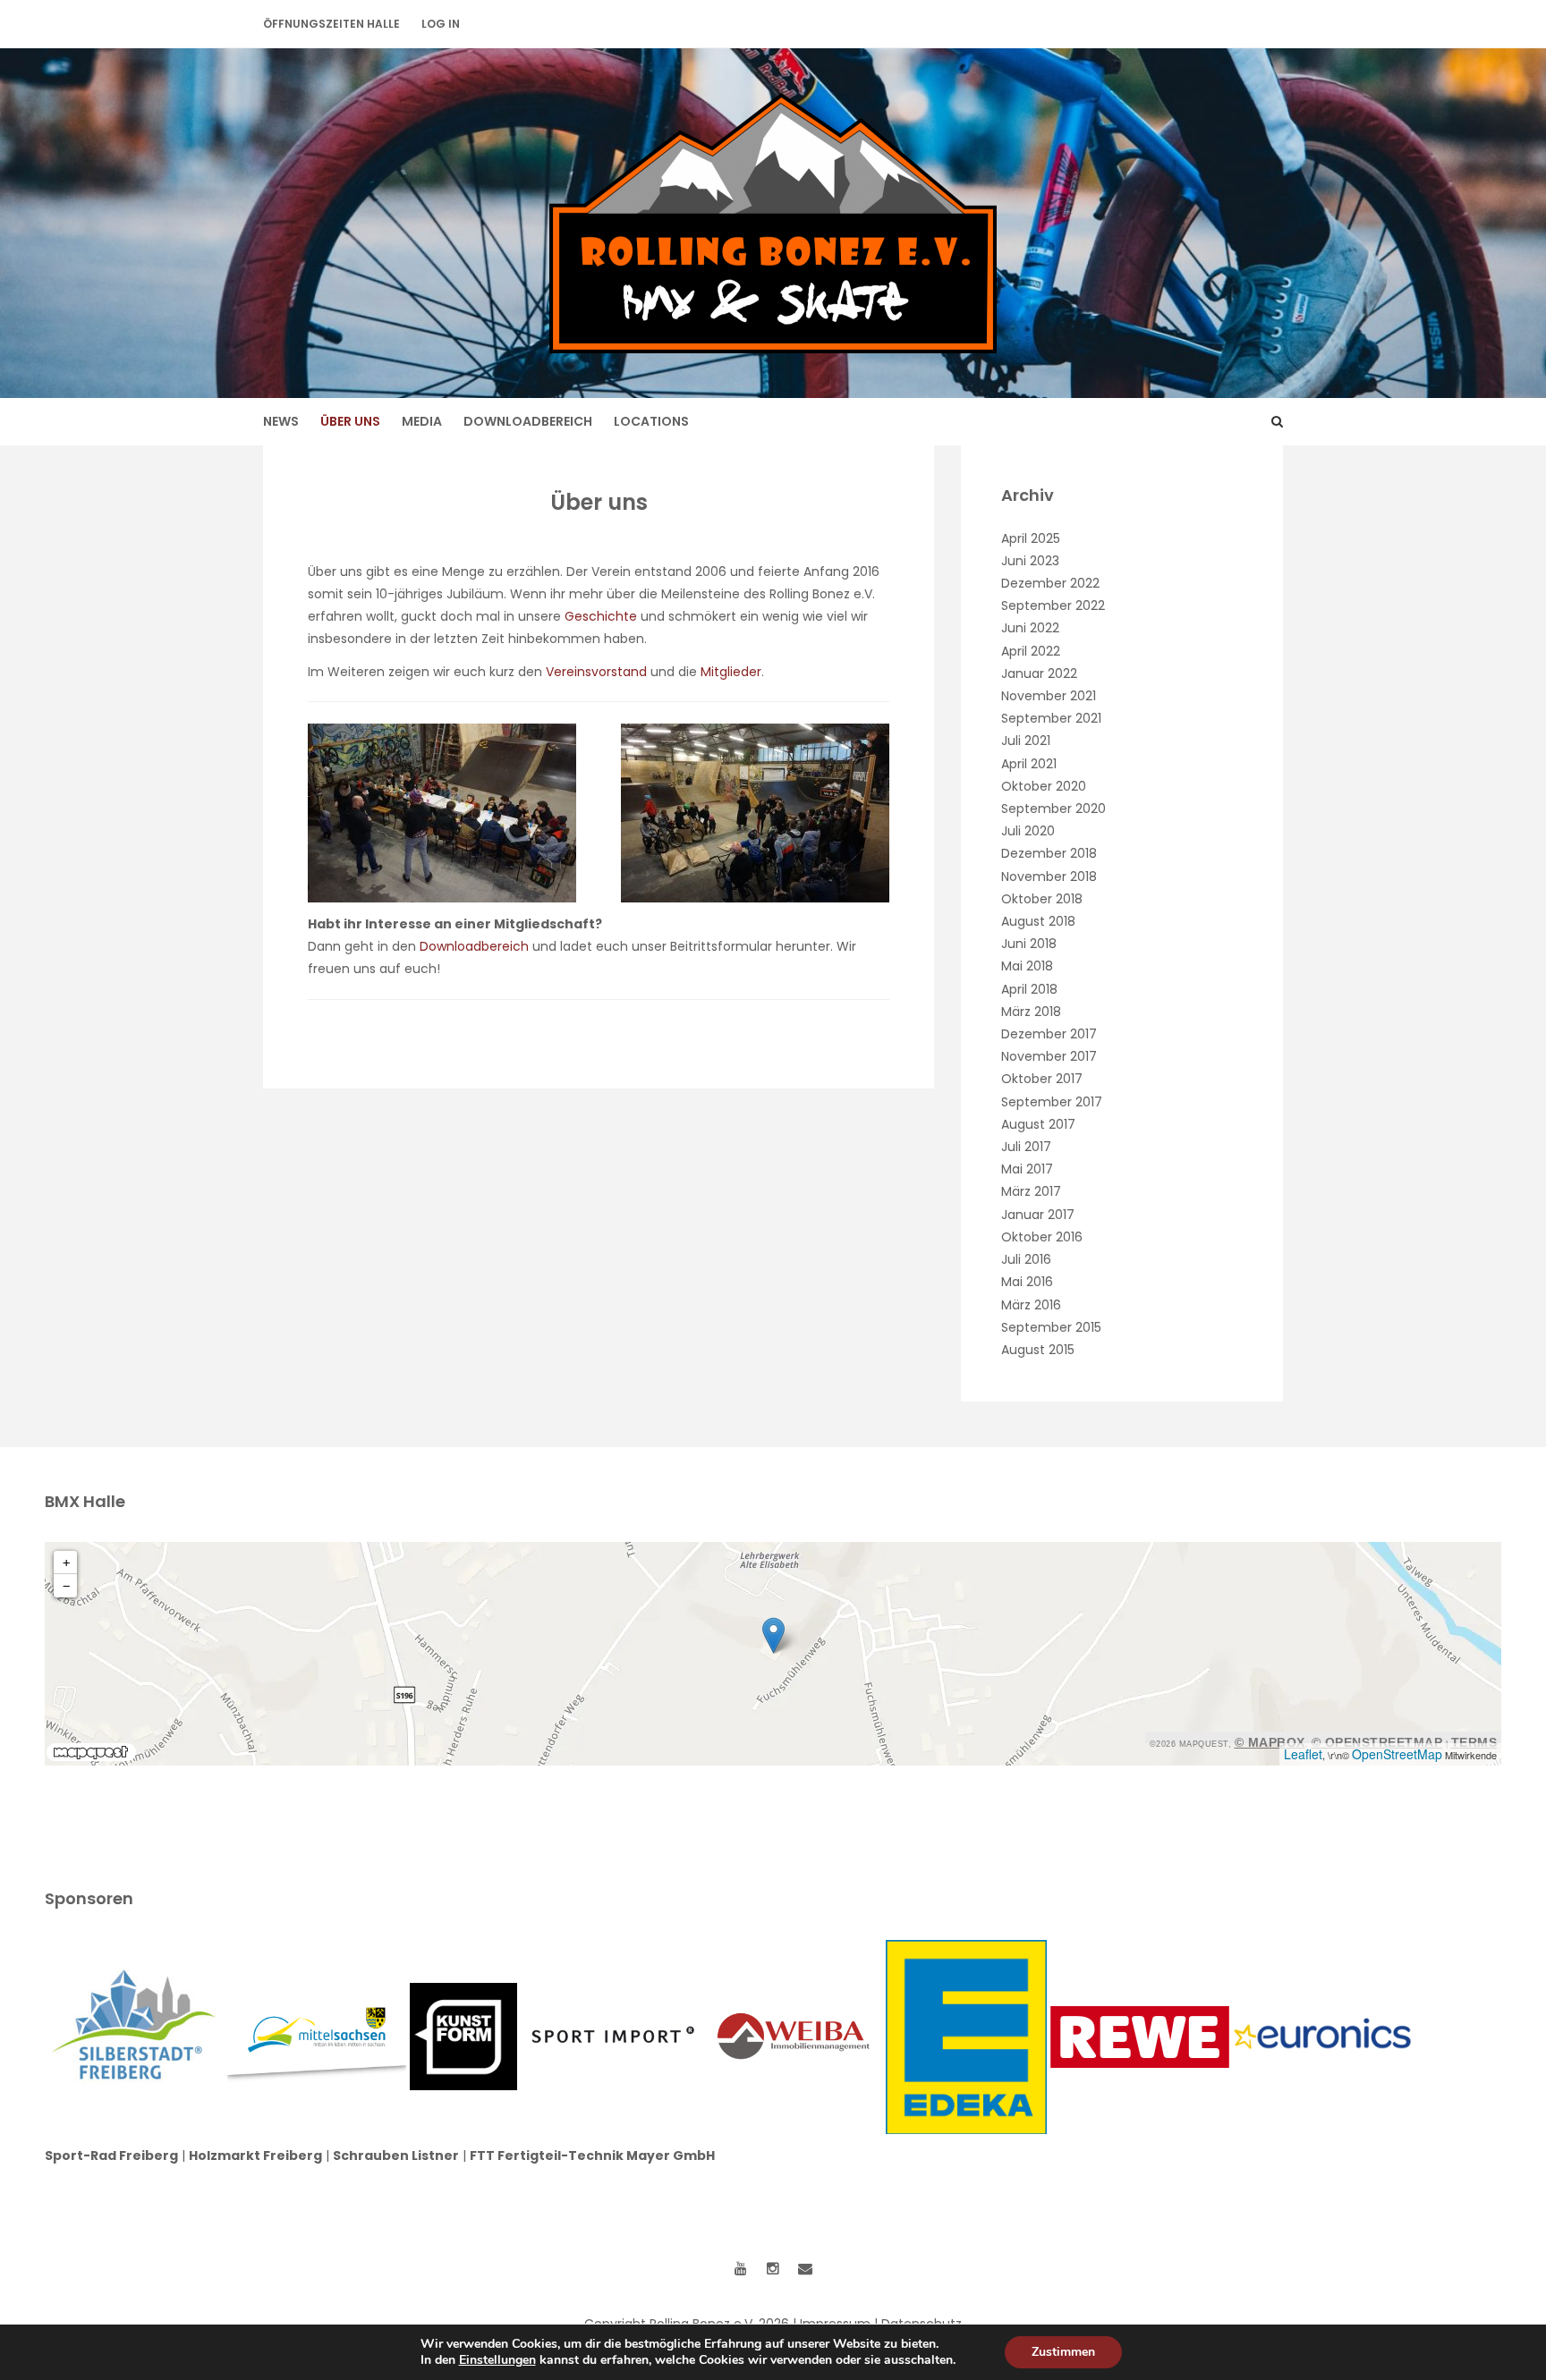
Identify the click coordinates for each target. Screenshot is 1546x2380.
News (281, 421)
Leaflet (1303, 1754)
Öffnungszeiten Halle (331, 24)
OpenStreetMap (1397, 1754)
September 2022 (1053, 606)
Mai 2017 (1027, 1169)
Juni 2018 (1029, 944)
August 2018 (1038, 921)
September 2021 (1051, 718)
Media (422, 421)
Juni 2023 (1030, 561)
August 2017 (1038, 1124)
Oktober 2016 (1042, 1237)
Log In (441, 24)
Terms (1474, 1742)
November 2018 (1049, 877)
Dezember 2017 (1049, 1034)
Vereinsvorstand (598, 672)
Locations (651, 421)
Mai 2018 (1027, 966)
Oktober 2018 (1042, 899)
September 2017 (1052, 1102)
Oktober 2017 (1042, 1079)
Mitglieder (731, 672)
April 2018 (1029, 989)
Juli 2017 (1026, 1147)
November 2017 (1049, 1056)
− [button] (66, 1586)
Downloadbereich (528, 421)
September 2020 (1053, 809)
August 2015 (1038, 1350)
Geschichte (601, 616)
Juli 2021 (1026, 741)
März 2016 (1031, 1305)
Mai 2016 (1027, 1282)
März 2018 (1031, 1012)
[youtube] (741, 2269)
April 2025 (1031, 538)
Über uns (350, 421)
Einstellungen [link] (497, 2360)
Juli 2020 (1028, 831)
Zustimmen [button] (1063, 2352)
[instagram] (773, 2269)
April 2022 (1031, 651)
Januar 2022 (1039, 673)
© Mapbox (1270, 1742)
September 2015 (1051, 1327)
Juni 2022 (1030, 628)
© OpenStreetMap (1377, 1742)
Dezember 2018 (1049, 853)
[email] (805, 2269)
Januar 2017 (1038, 1215)
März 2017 (1031, 1191)
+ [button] (66, 1563)
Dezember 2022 (1050, 583)
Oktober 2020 (1044, 786)
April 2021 (1029, 764)
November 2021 (1049, 696)
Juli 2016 (1026, 1259)
